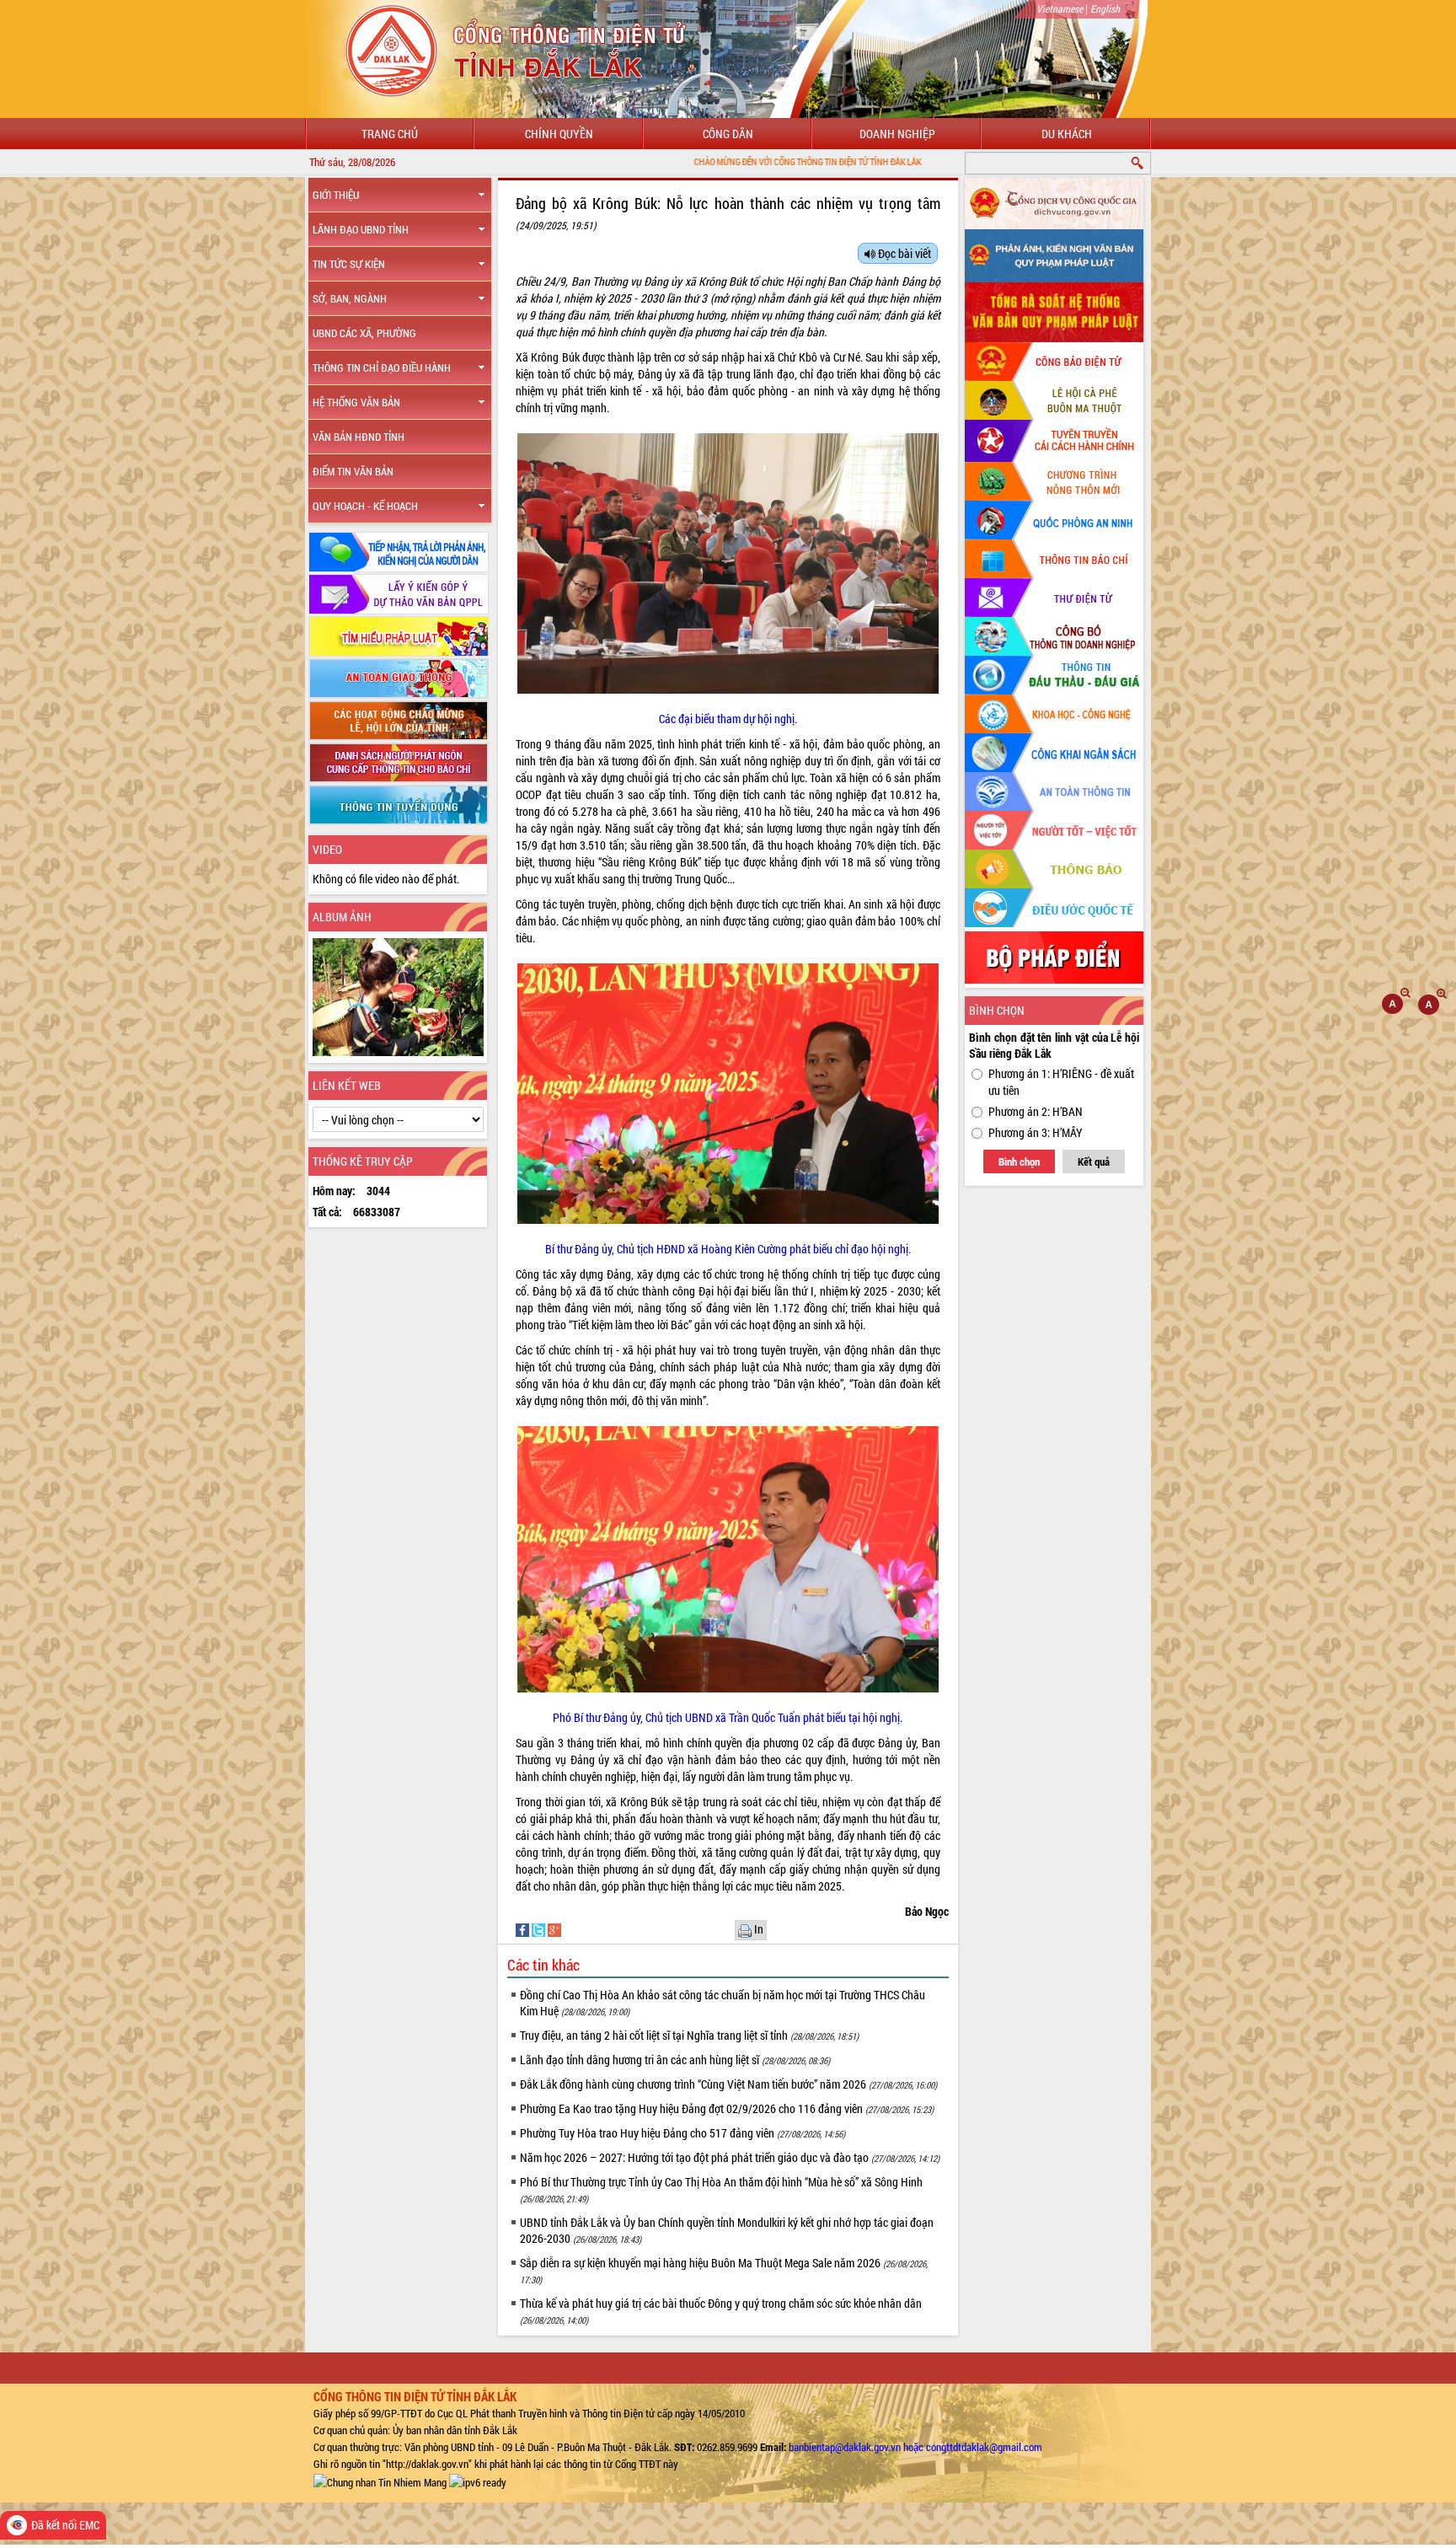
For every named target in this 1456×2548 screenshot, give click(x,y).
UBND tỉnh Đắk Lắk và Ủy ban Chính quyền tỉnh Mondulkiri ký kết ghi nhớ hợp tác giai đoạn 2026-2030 (727, 2230)
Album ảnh (342, 917)
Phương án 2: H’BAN (1036, 1111)
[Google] (554, 1928)
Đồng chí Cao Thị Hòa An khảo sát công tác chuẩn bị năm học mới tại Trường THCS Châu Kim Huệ (723, 2003)
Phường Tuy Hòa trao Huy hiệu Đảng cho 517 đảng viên (682, 2133)
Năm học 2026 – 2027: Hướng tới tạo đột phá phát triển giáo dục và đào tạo (730, 2157)
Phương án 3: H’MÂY (1036, 1132)
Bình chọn (1019, 1161)
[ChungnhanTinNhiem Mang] (380, 2481)
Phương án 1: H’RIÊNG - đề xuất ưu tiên (1061, 1082)
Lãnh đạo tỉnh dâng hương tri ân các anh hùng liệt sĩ (675, 2060)
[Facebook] (524, 1928)
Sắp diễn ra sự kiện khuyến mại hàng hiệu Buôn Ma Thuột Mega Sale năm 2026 (724, 2270)
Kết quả (1094, 1161)
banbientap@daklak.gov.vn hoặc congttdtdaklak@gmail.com (915, 2447)
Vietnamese (1060, 8)
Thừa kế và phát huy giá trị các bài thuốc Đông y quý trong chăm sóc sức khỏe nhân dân (721, 2311)
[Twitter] (540, 1928)
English (1105, 8)
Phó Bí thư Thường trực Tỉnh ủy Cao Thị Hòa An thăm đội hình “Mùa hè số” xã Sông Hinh (721, 2189)
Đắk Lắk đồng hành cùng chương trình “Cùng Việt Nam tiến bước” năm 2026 (728, 2084)
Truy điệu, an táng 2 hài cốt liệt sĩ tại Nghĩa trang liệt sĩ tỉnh (689, 2035)
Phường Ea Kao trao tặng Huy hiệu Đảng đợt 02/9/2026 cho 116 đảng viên (727, 2108)
